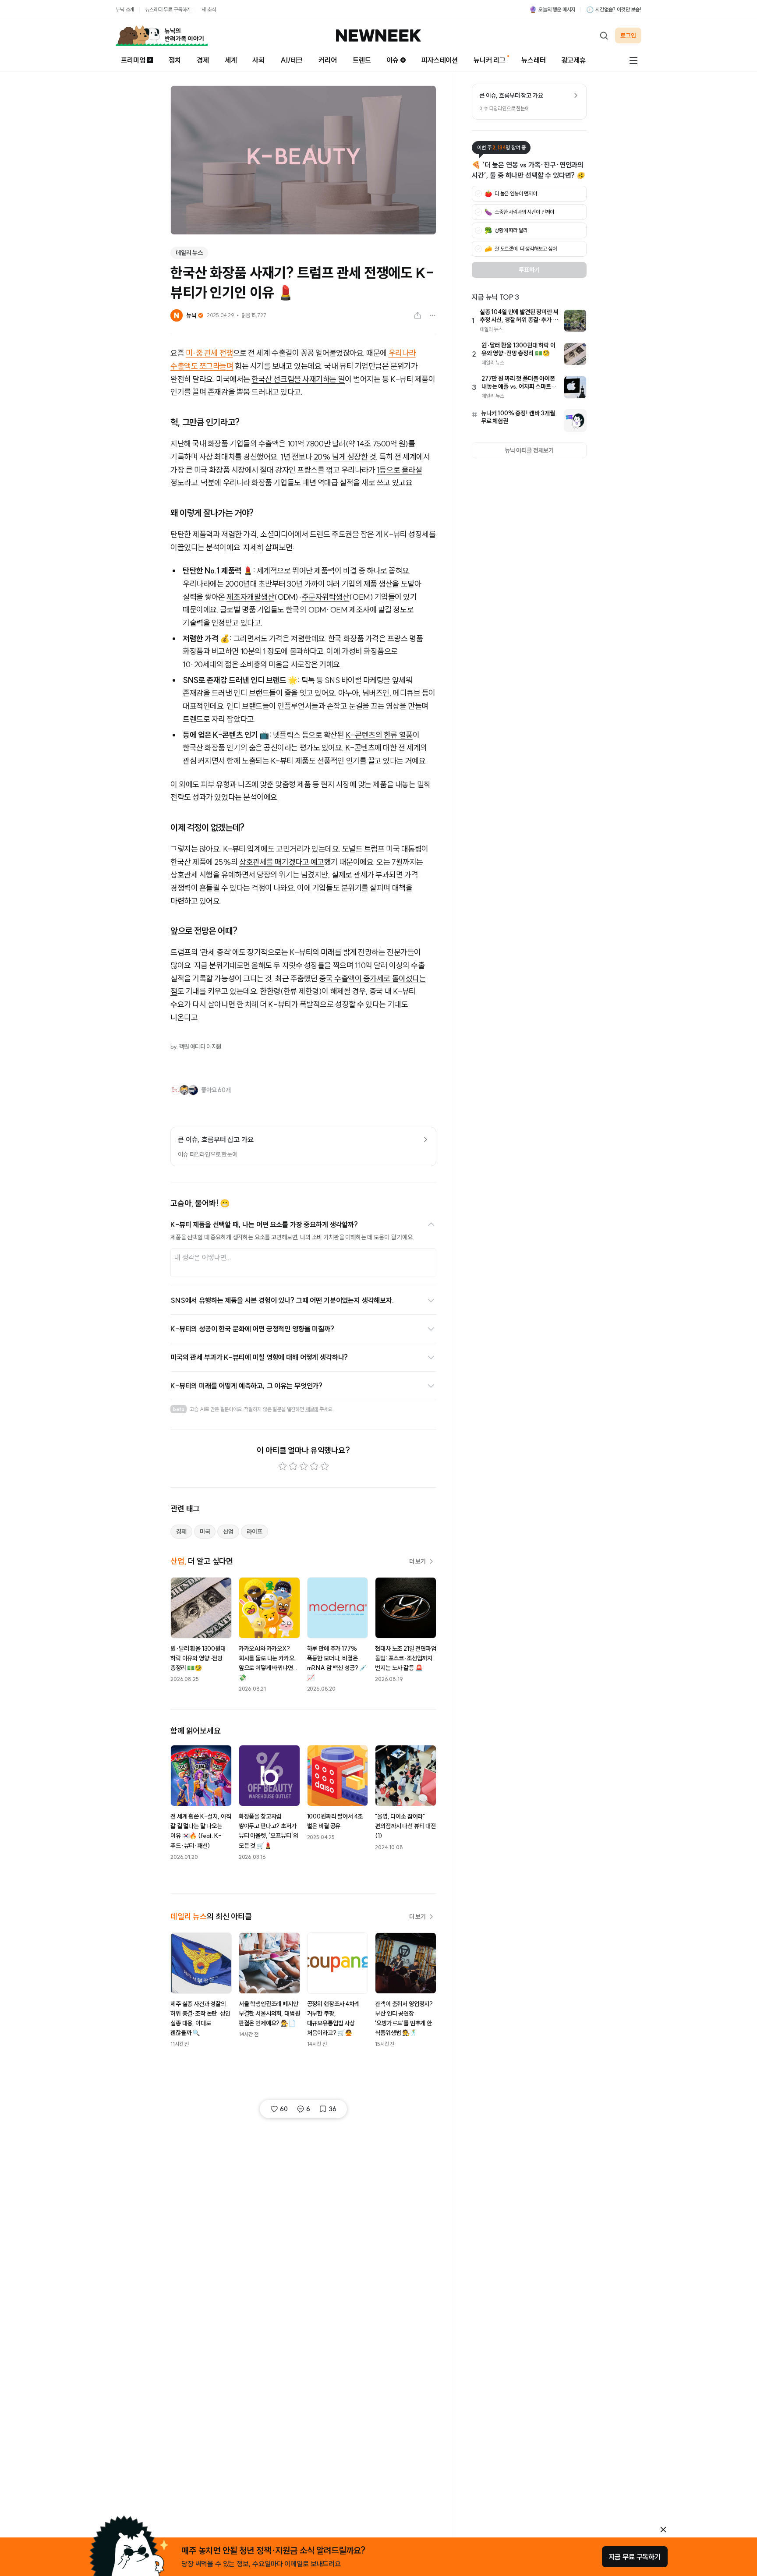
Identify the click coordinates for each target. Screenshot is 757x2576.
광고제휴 (574, 60)
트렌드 (362, 60)
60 (284, 2109)
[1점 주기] (283, 1466)
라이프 (255, 1532)
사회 (258, 60)
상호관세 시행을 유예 (203, 875)
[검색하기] (604, 35)
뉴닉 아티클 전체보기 (529, 450)
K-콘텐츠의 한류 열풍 (379, 735)
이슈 (393, 60)
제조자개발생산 (250, 597)
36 (333, 2109)
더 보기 (417, 1561)
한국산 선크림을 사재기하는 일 (298, 379)
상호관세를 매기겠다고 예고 (282, 862)
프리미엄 (133, 60)
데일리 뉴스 (189, 253)
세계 (231, 60)
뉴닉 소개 (125, 9)
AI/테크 (292, 60)
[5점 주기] (325, 1466)
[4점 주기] (314, 1466)
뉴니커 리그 (490, 60)
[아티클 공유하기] (417, 315)
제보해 (312, 1409)
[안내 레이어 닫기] (663, 2530)
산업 (228, 1532)
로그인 (628, 35)
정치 (175, 60)
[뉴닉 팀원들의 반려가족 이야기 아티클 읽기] (162, 35)
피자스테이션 (440, 60)
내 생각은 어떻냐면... (203, 1257)
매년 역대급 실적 (328, 483)
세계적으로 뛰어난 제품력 (296, 571)
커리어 (328, 60)
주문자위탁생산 (326, 597)
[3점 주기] (304, 1466)
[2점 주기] (293, 1466)
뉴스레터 (533, 60)
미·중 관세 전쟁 (209, 353)
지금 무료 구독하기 (635, 2557)
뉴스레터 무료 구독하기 (168, 9)
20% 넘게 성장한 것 (345, 457)
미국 (205, 1532)
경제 (203, 60)
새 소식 (209, 9)
